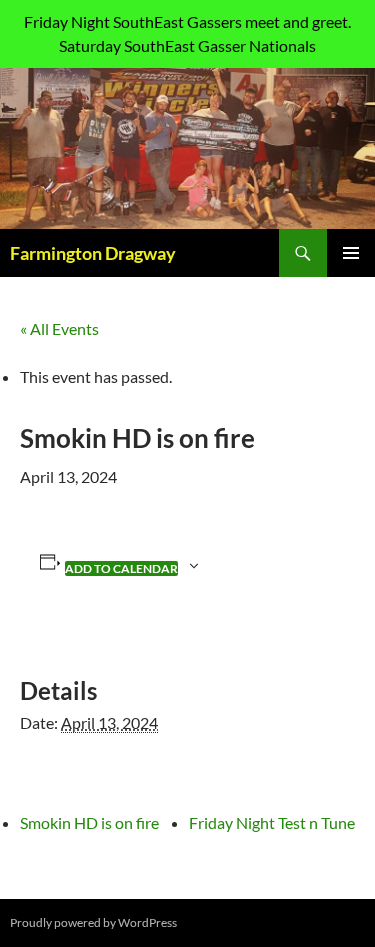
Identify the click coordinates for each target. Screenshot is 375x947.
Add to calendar (121, 568)
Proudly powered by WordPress (93, 922)
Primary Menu (351, 253)
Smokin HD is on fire (89, 822)
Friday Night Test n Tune (272, 822)
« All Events (59, 328)
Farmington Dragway (93, 253)
